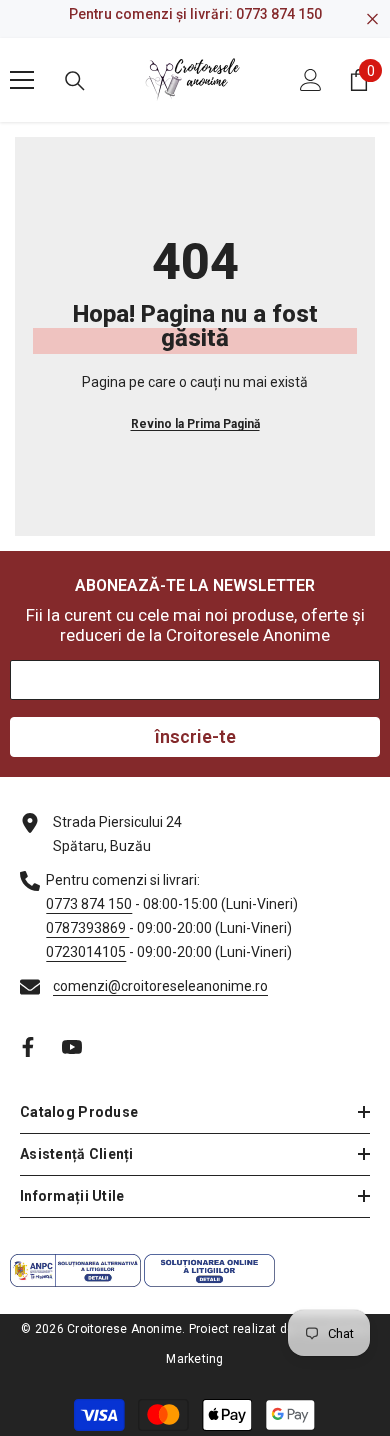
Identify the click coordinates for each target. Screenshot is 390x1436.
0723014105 (86, 952)
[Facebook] (28, 1047)
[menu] (22, 80)
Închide (372, 19)
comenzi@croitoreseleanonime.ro (160, 986)
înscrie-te (195, 736)
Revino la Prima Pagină (195, 424)
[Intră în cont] (311, 80)
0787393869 (87, 928)
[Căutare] (75, 81)
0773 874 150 (279, 14)
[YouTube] (72, 1047)
